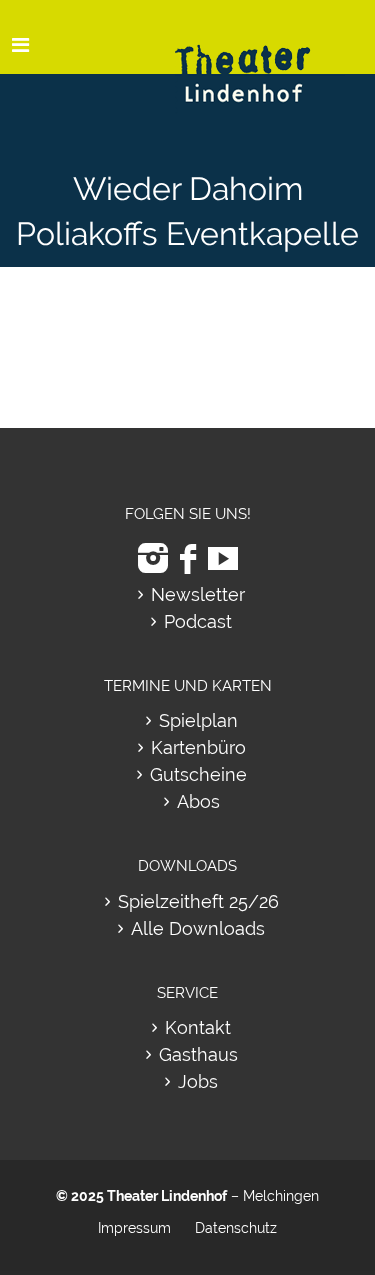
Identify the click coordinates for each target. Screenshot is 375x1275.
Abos (198, 801)
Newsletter (198, 594)
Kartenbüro (198, 747)
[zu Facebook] (188, 558)
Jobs (198, 1081)
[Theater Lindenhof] (260, 58)
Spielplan (198, 720)
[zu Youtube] (223, 558)
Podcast (198, 621)
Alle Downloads (198, 928)
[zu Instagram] (153, 558)
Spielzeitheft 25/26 (198, 901)
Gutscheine (198, 774)
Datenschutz (236, 1228)
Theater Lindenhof (167, 1196)
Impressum (134, 1228)
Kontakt (198, 1027)
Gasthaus (198, 1054)
